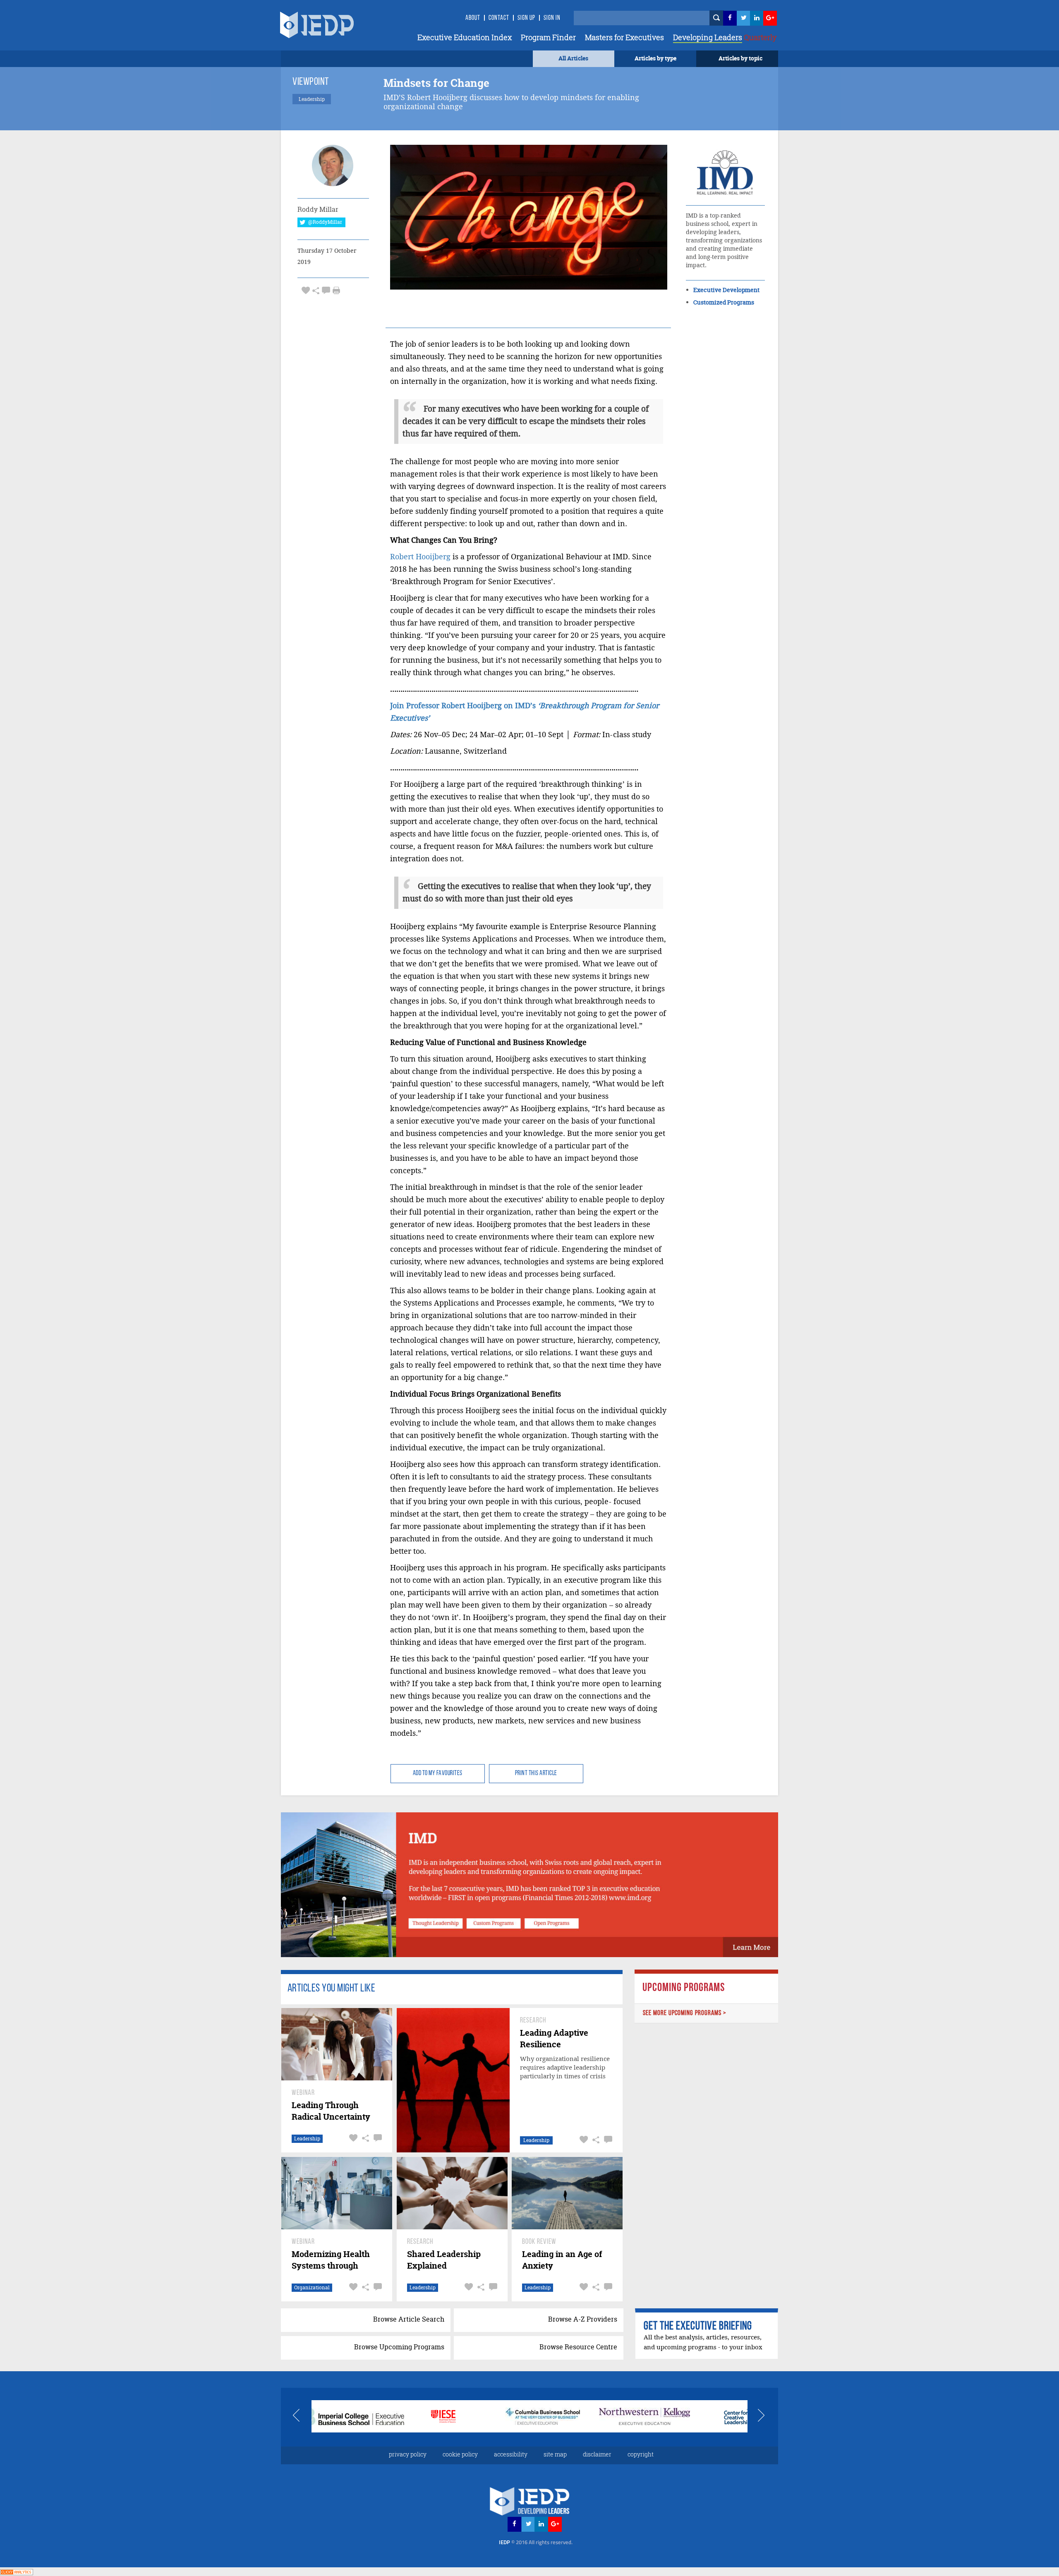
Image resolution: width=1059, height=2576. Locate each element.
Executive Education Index (465, 37)
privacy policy (408, 2454)
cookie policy (460, 2454)
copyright (641, 2454)
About (473, 18)
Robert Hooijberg (420, 557)
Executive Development (726, 290)
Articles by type (655, 58)
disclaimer (597, 2454)
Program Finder (548, 37)
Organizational (312, 2287)
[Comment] (326, 290)
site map (555, 2454)
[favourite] (306, 290)
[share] (316, 290)
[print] (336, 290)
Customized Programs (724, 302)
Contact (499, 18)
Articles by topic (740, 58)
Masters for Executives (624, 37)
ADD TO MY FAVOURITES (438, 1773)
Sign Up (526, 18)
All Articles (573, 58)
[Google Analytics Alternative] (17, 2571)
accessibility (511, 2454)
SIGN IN (552, 18)
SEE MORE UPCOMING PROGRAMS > (685, 2013)
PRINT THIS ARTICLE (536, 1773)
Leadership (307, 2139)
